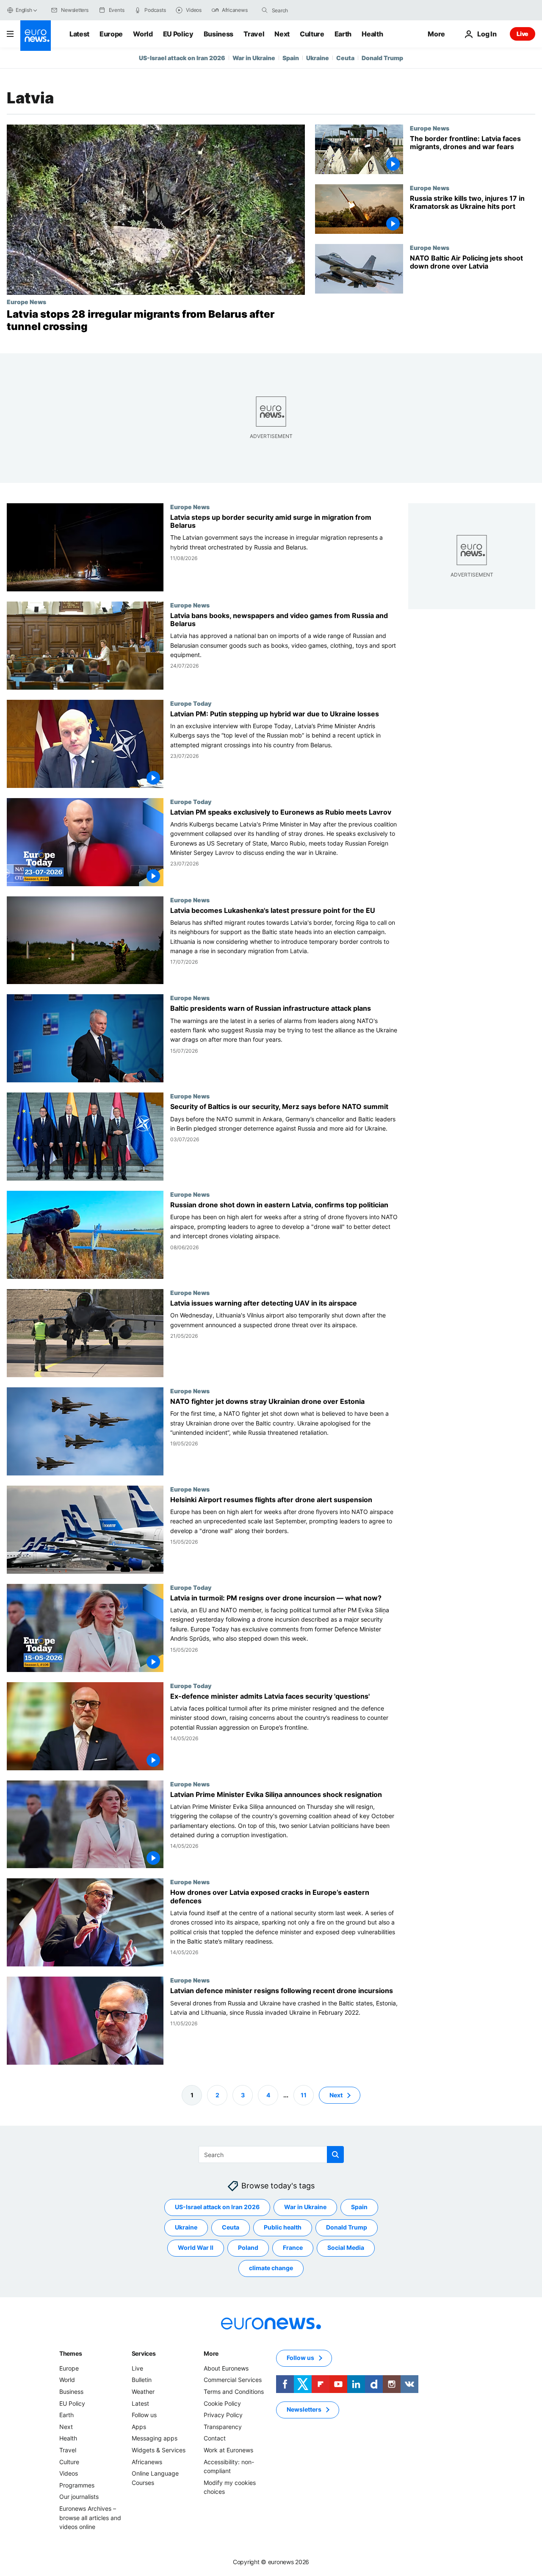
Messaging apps (155, 2438)
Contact (215, 2438)
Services (144, 2353)
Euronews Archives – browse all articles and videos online (90, 2518)
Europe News (26, 302)
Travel (254, 34)
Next (282, 34)
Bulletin (142, 2380)
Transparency (223, 2427)
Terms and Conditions (234, 2392)
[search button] (265, 10)
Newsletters (304, 2409)
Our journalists (79, 2497)
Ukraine (318, 58)
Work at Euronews (228, 2450)
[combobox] (307, 10)
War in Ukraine (254, 58)
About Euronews (226, 2368)
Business (218, 34)
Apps (139, 2427)
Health (372, 34)
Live (523, 34)
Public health (283, 2227)
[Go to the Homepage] (36, 36)
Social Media (346, 2247)
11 (304, 2095)
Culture (312, 34)
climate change (271, 2268)
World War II (196, 2247)
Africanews (147, 2461)
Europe (111, 34)
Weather (143, 2392)
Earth (343, 34)
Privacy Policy (223, 2415)
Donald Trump (382, 58)
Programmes (77, 2485)
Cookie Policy (222, 2403)
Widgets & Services (159, 2450)
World (143, 34)
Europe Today (191, 703)
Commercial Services (233, 2380)
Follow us (144, 2415)
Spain (291, 58)
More (211, 2353)
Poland (248, 2247)
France (293, 2247)
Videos (69, 2473)
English (24, 10)
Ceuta (345, 58)
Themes (71, 2353)
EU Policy (178, 34)
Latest (79, 34)
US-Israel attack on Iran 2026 (182, 58)
